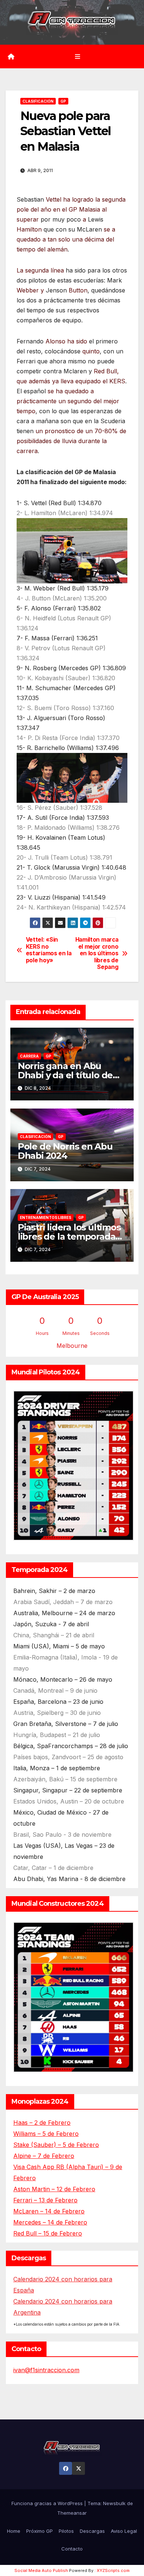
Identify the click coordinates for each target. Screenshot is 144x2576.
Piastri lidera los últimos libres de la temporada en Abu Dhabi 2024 (69, 1236)
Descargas (92, 2531)
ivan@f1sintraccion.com (46, 2370)
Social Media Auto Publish (41, 2570)
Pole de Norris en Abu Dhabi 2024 (65, 1151)
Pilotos (66, 2531)
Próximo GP (40, 2531)
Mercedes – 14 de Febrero (50, 2222)
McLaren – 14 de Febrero (49, 2211)
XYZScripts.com (113, 2570)
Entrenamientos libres (46, 1217)
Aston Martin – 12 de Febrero (54, 2189)
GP (63, 101)
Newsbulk (114, 2503)
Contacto (72, 2549)
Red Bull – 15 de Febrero (48, 2233)
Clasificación (38, 101)
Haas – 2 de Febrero (42, 2123)
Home (14, 2531)
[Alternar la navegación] (77, 56)
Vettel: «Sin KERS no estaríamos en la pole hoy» (49, 950)
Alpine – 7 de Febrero (44, 2156)
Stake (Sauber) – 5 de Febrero (56, 2145)
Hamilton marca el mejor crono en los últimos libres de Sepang (97, 953)
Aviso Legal (124, 2531)
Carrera (29, 1056)
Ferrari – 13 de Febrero (45, 2200)
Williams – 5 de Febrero (46, 2134)
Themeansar (72, 2513)
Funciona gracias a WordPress (48, 2503)
